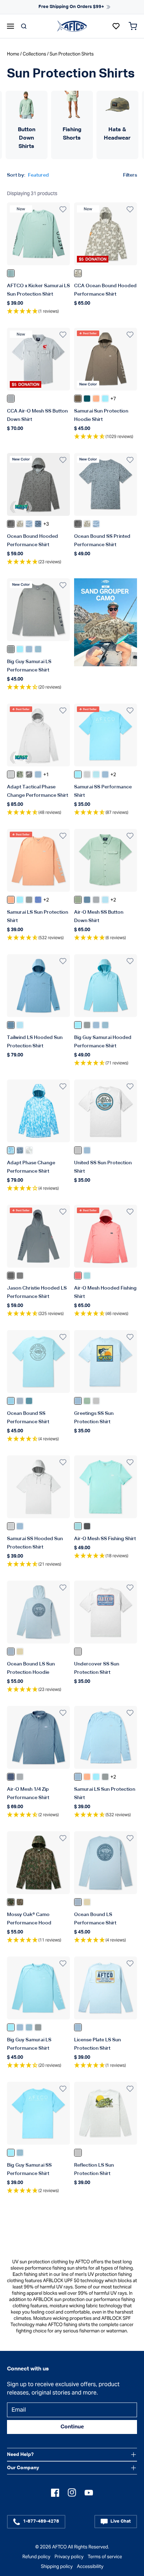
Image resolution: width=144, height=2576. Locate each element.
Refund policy (36, 2557)
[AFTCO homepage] (72, 26)
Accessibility (90, 2566)
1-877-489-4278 (41, 2521)
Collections (34, 54)
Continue (72, 2427)
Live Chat (121, 2521)
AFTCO (59, 2547)
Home (13, 54)
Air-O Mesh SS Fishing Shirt (105, 1539)
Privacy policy (69, 2557)
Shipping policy (57, 2566)
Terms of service (105, 2557)
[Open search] (24, 26)
